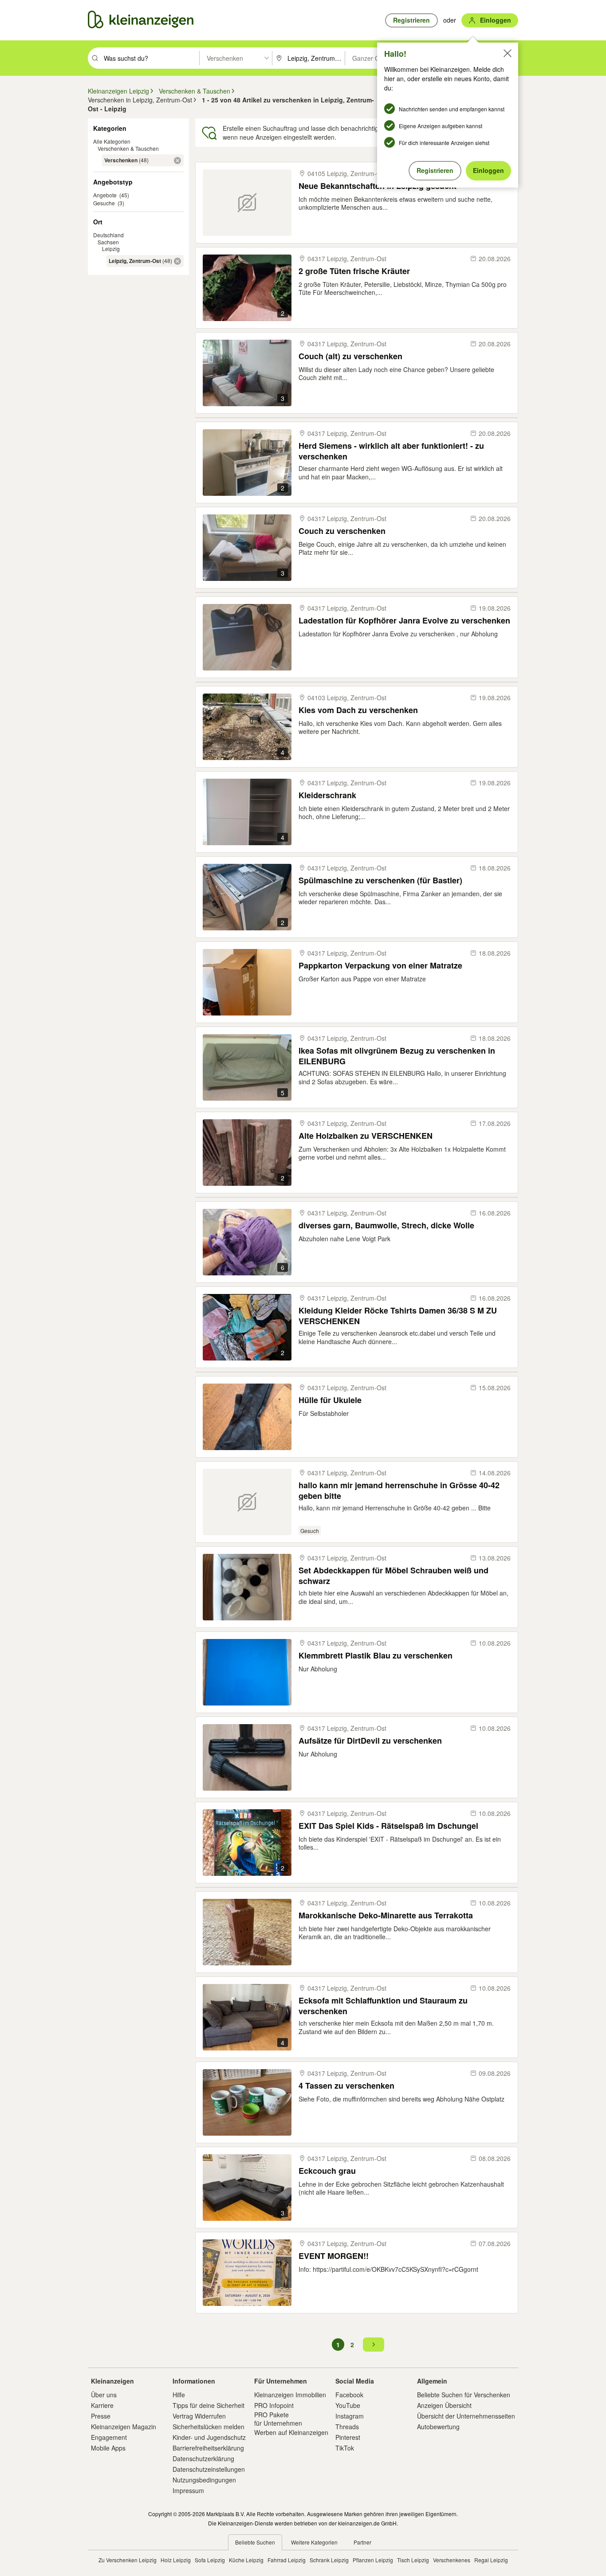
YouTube (348, 2405)
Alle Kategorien (112, 141)
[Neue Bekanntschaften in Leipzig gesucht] (247, 203)
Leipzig (111, 249)
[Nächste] (374, 2345)
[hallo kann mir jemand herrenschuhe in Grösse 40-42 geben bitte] (247, 1502)
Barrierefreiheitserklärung (208, 2448)
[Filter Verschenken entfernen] (177, 161)
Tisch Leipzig (413, 2560)
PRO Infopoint (274, 2405)
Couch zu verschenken (342, 531)
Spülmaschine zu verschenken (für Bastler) (380, 880)
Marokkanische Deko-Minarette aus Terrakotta (386, 1915)
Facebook (349, 2395)
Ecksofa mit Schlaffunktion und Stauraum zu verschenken (383, 2006)
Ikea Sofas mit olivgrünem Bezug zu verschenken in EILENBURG (397, 1056)
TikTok (345, 2448)
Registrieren (435, 170)
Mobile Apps (108, 2448)
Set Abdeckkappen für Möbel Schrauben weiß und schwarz (394, 1575)
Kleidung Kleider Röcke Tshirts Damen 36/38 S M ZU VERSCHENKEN (398, 1315)
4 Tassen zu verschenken (346, 2086)
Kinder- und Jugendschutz (209, 2437)
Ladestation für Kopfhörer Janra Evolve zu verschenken (404, 621)
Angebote (105, 195)
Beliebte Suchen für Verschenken (464, 2395)
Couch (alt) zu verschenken (350, 356)
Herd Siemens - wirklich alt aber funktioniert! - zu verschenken (391, 451)
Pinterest (348, 2437)
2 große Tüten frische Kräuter (354, 271)
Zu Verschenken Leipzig (128, 2560)
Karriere (102, 2405)
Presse (101, 2416)
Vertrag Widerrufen (199, 2416)
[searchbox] (151, 58)
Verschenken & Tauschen (128, 148)
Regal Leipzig (491, 2560)
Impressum (188, 2490)
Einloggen (488, 170)
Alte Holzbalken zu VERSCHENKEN (366, 1136)
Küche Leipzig (246, 2560)
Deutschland (108, 235)
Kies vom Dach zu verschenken (358, 710)
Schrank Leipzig (329, 2560)
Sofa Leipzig (210, 2560)
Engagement (109, 2437)
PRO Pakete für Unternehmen (278, 2419)
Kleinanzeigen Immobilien (290, 2395)
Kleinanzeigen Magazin (124, 2427)
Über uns (104, 2395)
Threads (347, 2427)
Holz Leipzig (176, 2560)
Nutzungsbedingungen (204, 2480)
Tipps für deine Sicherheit (209, 2405)
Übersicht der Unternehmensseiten (466, 2416)
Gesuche (104, 203)
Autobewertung (438, 2427)
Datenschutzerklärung (203, 2458)
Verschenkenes (452, 2560)
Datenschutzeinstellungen (209, 2469)
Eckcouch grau (327, 2171)
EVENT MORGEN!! (334, 2256)
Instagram (350, 2416)
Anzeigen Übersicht (444, 2405)
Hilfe (179, 2395)
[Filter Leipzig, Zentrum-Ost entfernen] (177, 261)
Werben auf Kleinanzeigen (291, 2432)
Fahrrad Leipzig (287, 2560)
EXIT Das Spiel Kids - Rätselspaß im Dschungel (388, 1826)
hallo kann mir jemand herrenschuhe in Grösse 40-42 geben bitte (399, 1490)
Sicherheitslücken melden (209, 2427)
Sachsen (108, 242)
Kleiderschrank (327, 795)
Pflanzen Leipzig (373, 2560)
